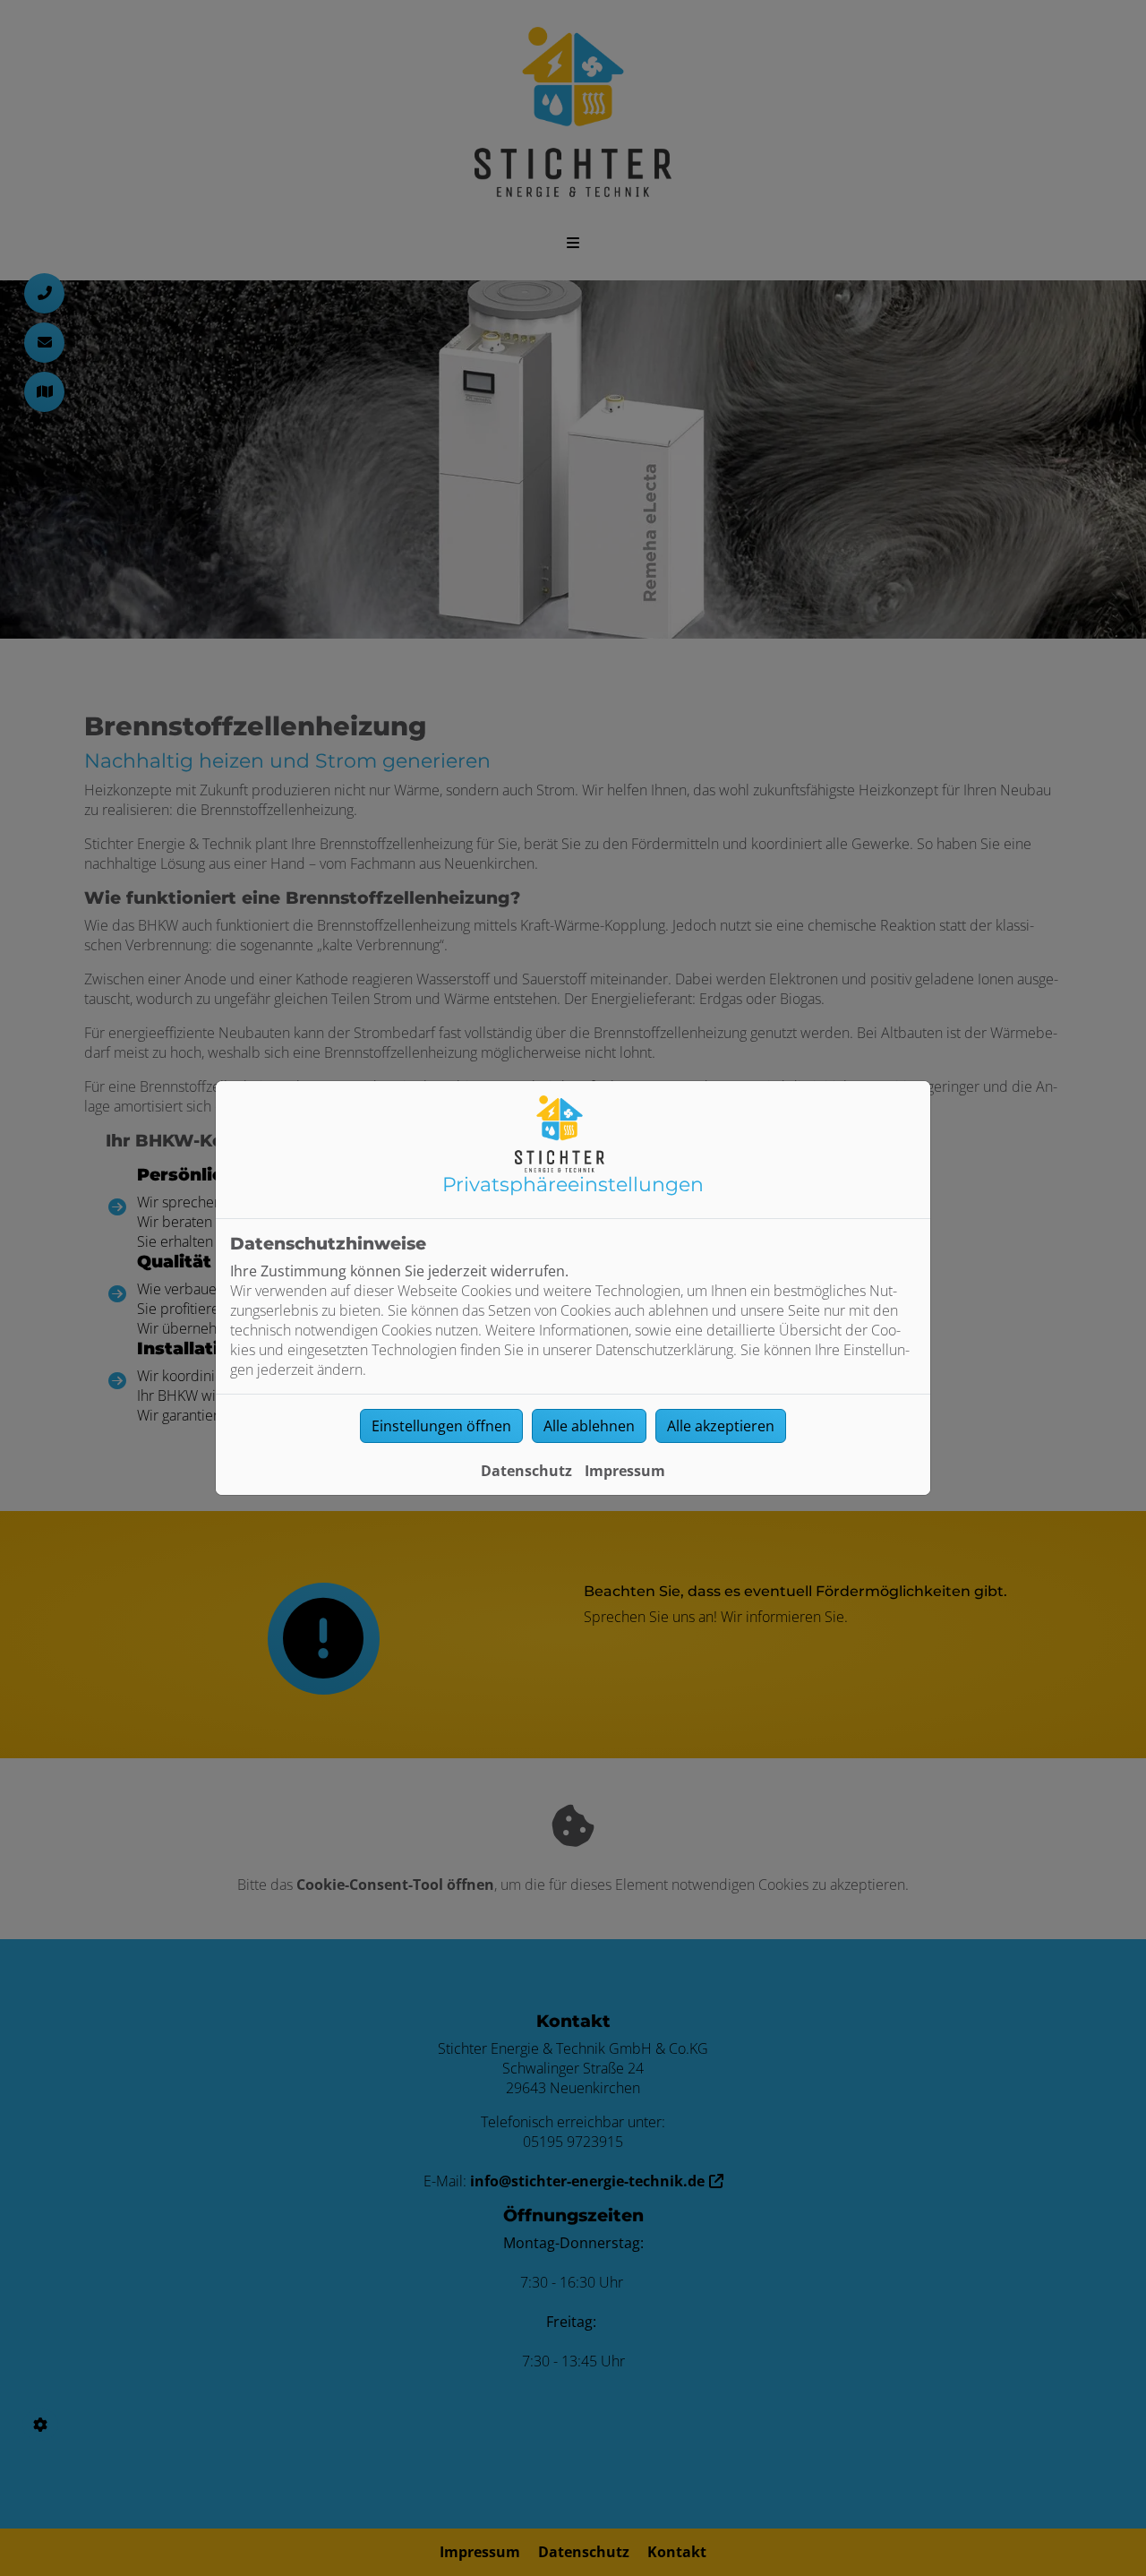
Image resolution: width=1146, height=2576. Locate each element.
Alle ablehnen (589, 1426)
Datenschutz (526, 1471)
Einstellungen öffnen (441, 1426)
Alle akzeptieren (721, 1426)
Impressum (625, 1471)
